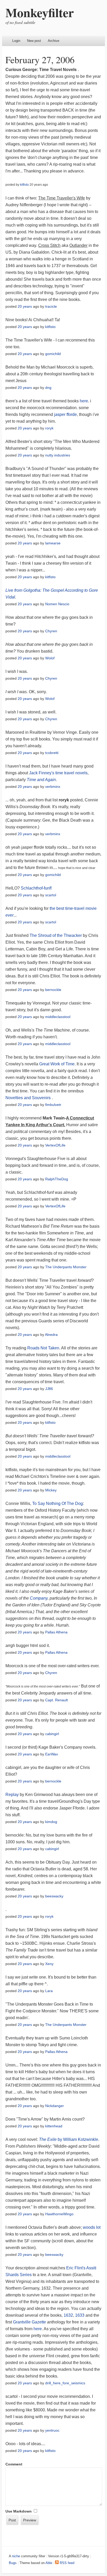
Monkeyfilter (40, 12)
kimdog (51, 1822)
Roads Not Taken (43, 1348)
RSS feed (66, 2563)
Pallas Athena (56, 1632)
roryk (49, 428)
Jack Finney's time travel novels (58, 773)
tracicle (51, 306)
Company (39, 1598)
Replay (12, 1795)
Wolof (50, 658)
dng (48, 388)
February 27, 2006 (40, 60)
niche (16, 2556)
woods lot (92, 2227)
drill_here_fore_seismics (65, 2383)
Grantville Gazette (29, 2322)
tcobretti (52, 753)
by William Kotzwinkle (69, 2139)
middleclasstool (58, 1017)
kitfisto (24, 185)
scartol (51, 895)
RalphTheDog (57, 1179)
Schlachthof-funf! (36, 888)
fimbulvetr (53, 1105)
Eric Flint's (76, 2268)
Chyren (51, 631)
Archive (53, 41)
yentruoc (52, 2430)
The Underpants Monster (66, 1267)
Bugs (13, 2563)
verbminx (53, 787)
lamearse (53, 543)
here (84, 401)
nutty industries (58, 455)
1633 (80, 2315)
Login (16, 41)
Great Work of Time (57, 1064)
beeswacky (54, 1896)
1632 (68, 2315)
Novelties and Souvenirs (29, 1098)
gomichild (53, 354)
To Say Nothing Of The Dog (58, 1503)
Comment (14, 2464)
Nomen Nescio (57, 604)
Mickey (51, 1490)
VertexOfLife (55, 1145)
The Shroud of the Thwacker (56, 935)
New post (34, 41)
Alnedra (51, 1335)
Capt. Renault (56, 1700)
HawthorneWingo (59, 2214)
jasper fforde (65, 414)
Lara (49, 1991)
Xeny (49, 1964)
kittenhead (54, 2126)
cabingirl (52, 1734)
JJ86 (49, 1389)
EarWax (52, 1754)
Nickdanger (55, 2106)
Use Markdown (19, 2511)
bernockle (53, 990)
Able (49, 2563)
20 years (25, 306)
